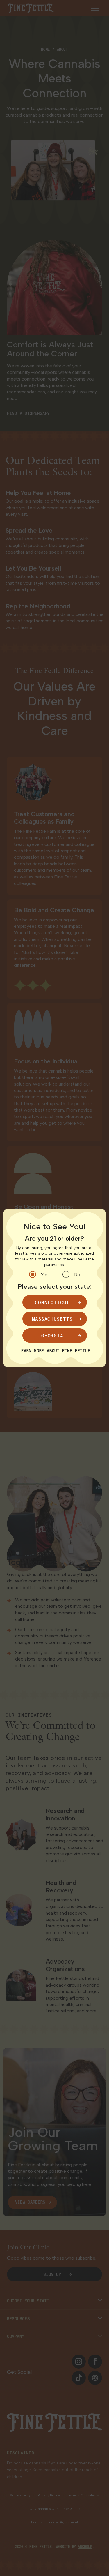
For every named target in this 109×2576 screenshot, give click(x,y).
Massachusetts (52, 1319)
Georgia (52, 1335)
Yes (45, 1275)
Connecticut (52, 1302)
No (77, 1275)
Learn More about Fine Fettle (54, 1351)
